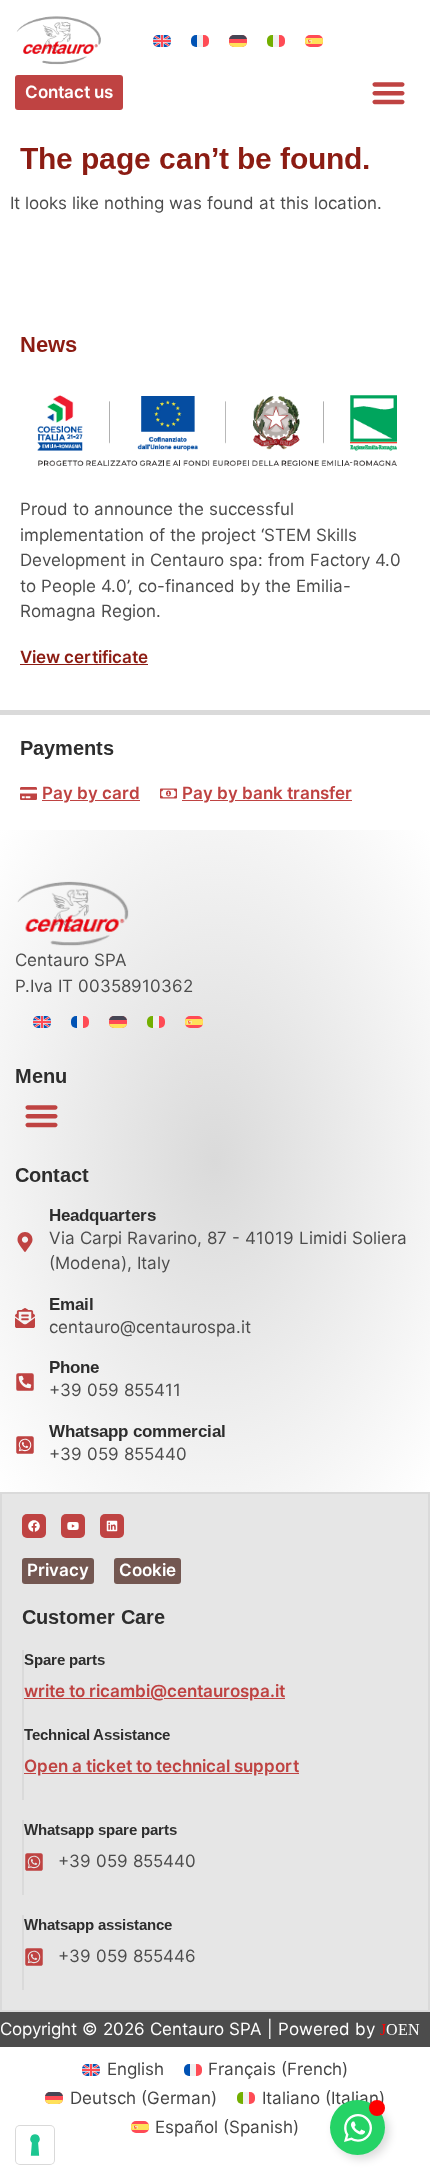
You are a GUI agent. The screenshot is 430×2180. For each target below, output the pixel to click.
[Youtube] (73, 1526)
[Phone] (25, 1382)
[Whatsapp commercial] (25, 1445)
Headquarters (102, 1215)
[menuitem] (162, 41)
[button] (389, 92)
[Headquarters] (25, 1242)
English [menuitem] (135, 2069)
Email (71, 1304)
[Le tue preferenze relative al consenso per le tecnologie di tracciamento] (35, 2145)
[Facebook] (34, 1526)
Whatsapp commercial (137, 1431)
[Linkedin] (112, 1526)
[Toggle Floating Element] (357, 2127)
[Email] (25, 1318)
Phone (74, 1367)
